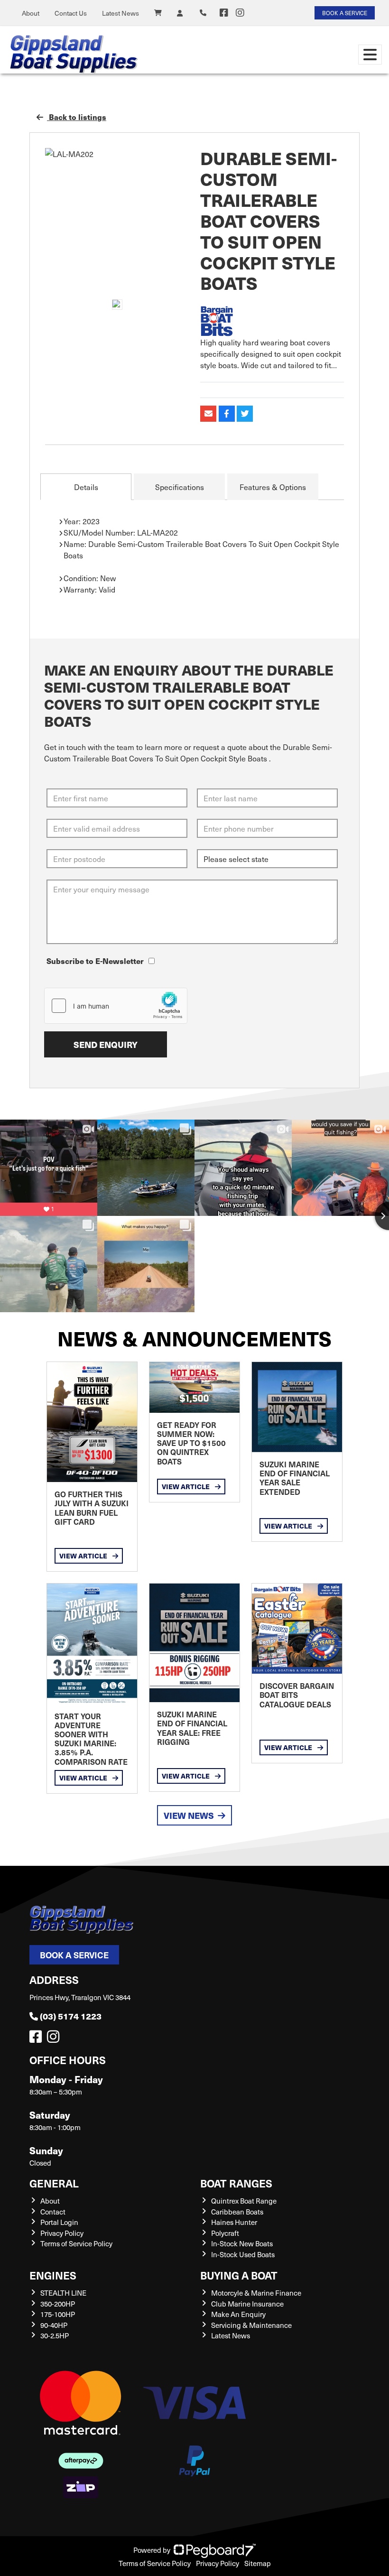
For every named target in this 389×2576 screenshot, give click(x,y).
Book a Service (74, 1955)
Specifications (180, 487)
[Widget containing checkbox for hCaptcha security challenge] (116, 1006)
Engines (53, 2275)
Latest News (120, 13)
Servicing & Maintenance (251, 2325)
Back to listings (77, 117)
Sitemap (258, 2563)
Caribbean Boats (237, 2212)
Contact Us (71, 13)
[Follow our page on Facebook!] (224, 13)
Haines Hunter (234, 2222)
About (31, 13)
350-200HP (58, 2304)
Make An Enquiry (238, 2314)
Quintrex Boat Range (244, 2201)
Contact (53, 2212)
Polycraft (225, 2233)
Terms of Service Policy (76, 2243)
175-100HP (58, 2314)
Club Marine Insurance (247, 2304)
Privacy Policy (62, 2233)
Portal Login (59, 2222)
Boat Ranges (236, 2183)
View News (189, 1815)
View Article (84, 1556)
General (54, 2183)
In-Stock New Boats (242, 2243)
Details (86, 487)
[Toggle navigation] (370, 55)
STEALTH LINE (63, 2293)
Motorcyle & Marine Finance (256, 2293)
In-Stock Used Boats (243, 2254)
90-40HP (54, 2325)
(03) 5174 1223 (71, 2016)
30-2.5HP (55, 2335)
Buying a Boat (239, 2275)
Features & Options (273, 487)
